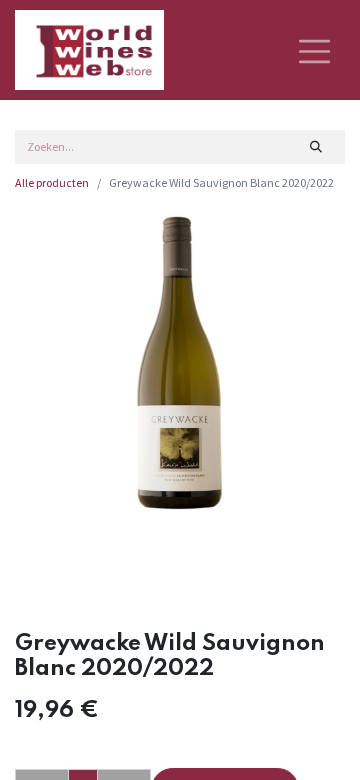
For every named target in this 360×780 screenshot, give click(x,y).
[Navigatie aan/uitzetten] (314, 50)
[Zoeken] (316, 147)
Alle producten (52, 182)
